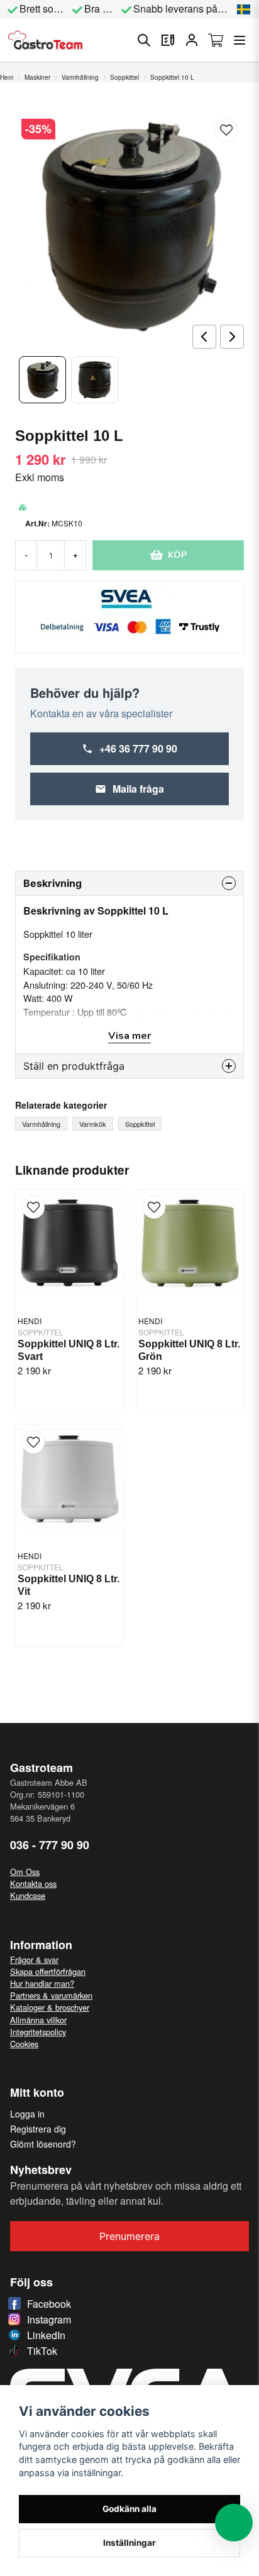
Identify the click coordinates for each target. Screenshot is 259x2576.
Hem (7, 77)
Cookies (24, 2044)
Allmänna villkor (38, 2020)
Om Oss (25, 1872)
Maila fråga (138, 789)
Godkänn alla (129, 2509)
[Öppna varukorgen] (216, 40)
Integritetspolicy (38, 2032)
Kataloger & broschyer (50, 2007)
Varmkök (93, 1124)
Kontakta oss (33, 1883)
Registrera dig (38, 2129)
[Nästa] (232, 337)
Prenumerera (129, 2236)
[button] (244, 9)
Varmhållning (80, 77)
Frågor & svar (34, 1959)
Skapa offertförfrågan (48, 1971)
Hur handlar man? (42, 1983)
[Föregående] (204, 337)
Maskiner (37, 77)
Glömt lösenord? (43, 2144)
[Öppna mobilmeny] (240, 40)
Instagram (49, 2319)
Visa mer (129, 1036)
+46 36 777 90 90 (138, 748)
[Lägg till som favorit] (168, 40)
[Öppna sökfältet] (144, 40)
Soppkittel (124, 77)
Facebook (49, 2304)
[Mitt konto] (192, 40)
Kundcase (28, 1895)
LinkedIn (46, 2335)
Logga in (27, 2114)
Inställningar (129, 2543)
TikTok (42, 2351)
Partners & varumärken (51, 1995)
